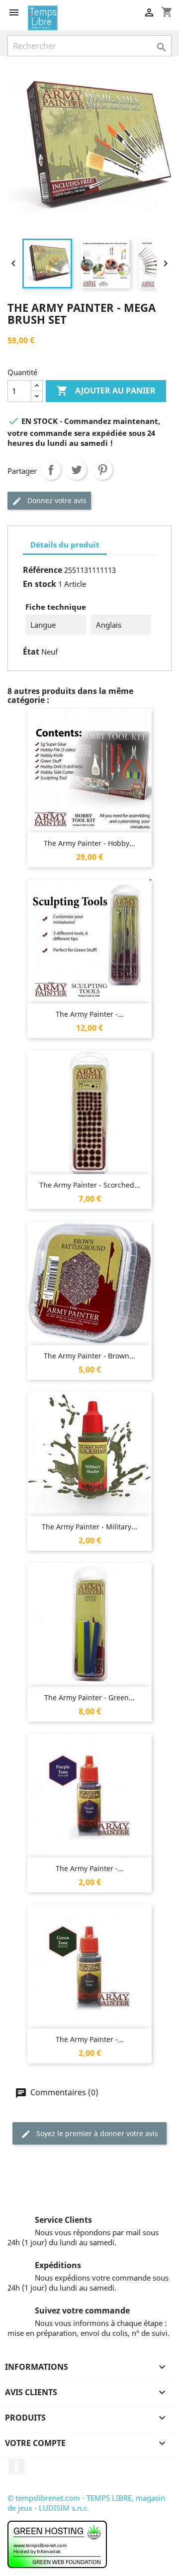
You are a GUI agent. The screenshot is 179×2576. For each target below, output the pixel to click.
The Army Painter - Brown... (89, 1356)
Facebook (16, 2466)
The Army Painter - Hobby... (89, 843)
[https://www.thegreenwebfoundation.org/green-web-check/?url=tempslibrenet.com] (57, 2544)
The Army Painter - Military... (89, 1527)
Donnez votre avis (56, 500)
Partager (51, 470)
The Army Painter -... (90, 1014)
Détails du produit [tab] (65, 544)
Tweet (77, 470)
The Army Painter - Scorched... (90, 1185)
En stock (40, 584)
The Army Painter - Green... (89, 1697)
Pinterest (102, 470)
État (31, 652)
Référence (43, 570)
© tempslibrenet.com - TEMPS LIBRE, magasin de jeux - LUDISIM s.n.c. (86, 2503)
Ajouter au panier (106, 391)
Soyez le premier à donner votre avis (96, 2133)
